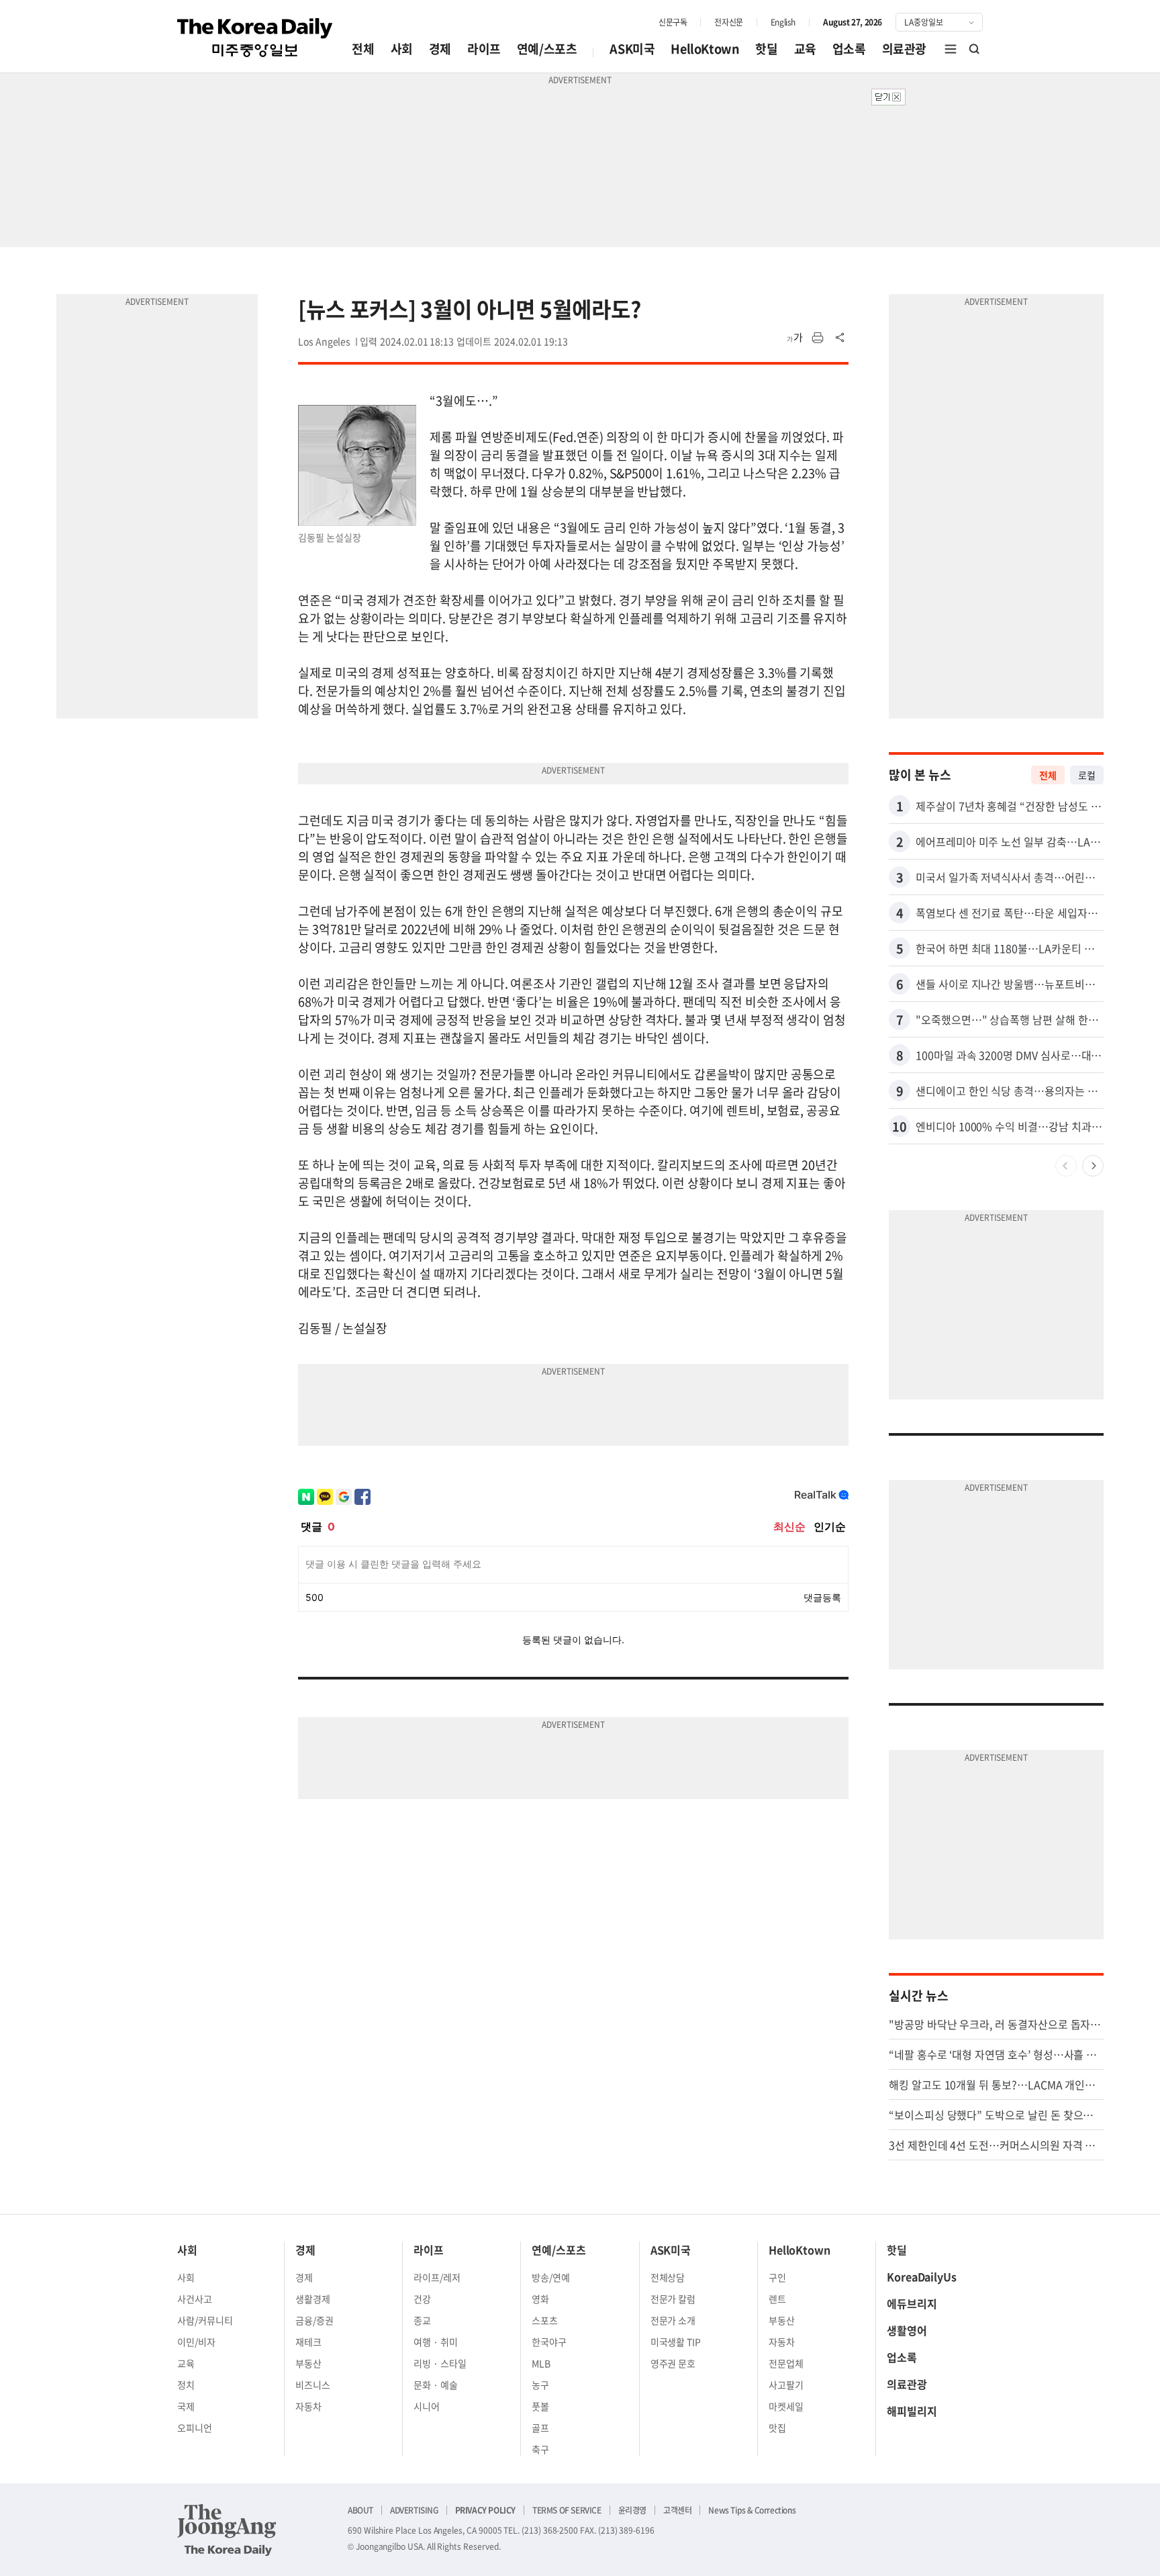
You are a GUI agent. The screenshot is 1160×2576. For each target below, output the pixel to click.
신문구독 (673, 22)
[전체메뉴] (951, 49)
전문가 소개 (673, 2320)
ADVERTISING (414, 2510)
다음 (1093, 1166)
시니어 (427, 2406)
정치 (186, 2385)
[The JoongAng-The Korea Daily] (227, 2530)
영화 (540, 2299)
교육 (805, 49)
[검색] (975, 49)
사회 (402, 49)
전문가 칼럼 (673, 2299)
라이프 (484, 49)
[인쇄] (818, 338)
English (783, 22)
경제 (440, 49)
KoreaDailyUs (922, 2276)
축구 (540, 2449)
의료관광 (904, 49)
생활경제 (313, 2299)
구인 (777, 2277)
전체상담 (668, 2277)
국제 (186, 2406)
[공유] (840, 338)
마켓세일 (786, 2406)
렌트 (777, 2299)
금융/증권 (315, 2320)
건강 (422, 2299)
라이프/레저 (437, 2277)
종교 (422, 2320)
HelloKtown (705, 49)
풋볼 (540, 2406)
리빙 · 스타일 (440, 2363)
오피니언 (195, 2428)
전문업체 (786, 2363)
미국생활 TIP (676, 2342)
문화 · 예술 (436, 2385)
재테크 (308, 2342)
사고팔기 (786, 2385)
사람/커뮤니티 (205, 2320)
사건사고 (195, 2299)
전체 (363, 49)
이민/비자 (196, 2342)
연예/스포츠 (547, 49)
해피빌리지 (912, 2411)
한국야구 (549, 2342)
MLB (541, 2363)
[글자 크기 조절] (795, 338)
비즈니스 (313, 2385)
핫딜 (766, 49)
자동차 (308, 2406)
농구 (540, 2385)
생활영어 (907, 2330)
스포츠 (545, 2320)
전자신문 (728, 22)
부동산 (308, 2363)
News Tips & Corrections (752, 2510)
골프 (540, 2428)
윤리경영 (632, 2510)
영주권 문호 (673, 2363)
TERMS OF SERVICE (567, 2510)
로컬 (1087, 775)
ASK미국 (632, 49)
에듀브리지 (912, 2303)
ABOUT (360, 2510)
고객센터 (677, 2510)
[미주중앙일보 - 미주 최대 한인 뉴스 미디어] (255, 38)
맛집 (777, 2428)
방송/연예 (551, 2277)
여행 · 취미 (436, 2342)
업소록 (849, 49)
